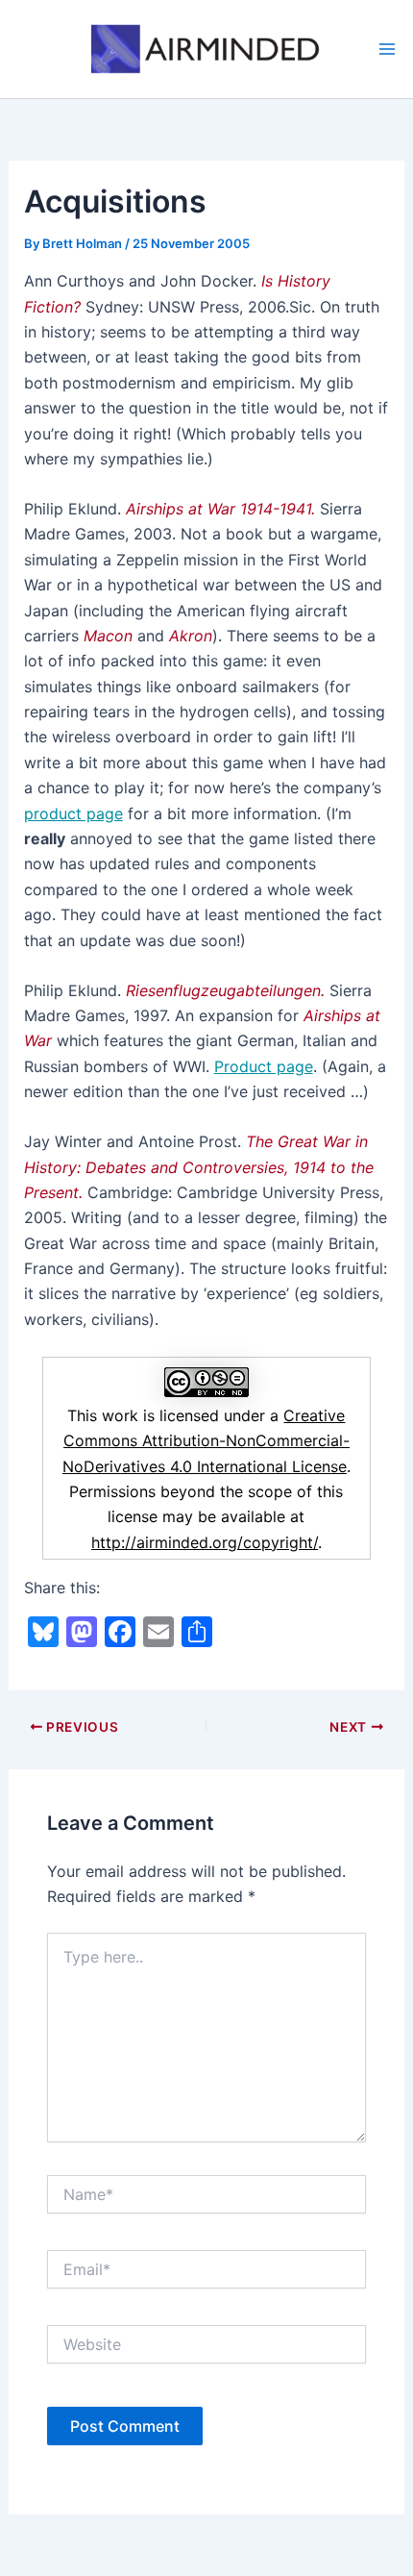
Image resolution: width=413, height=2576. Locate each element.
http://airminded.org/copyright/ (205, 1542)
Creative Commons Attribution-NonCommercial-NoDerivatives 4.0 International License (206, 1441)
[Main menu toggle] (387, 49)
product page (73, 813)
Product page (264, 1066)
